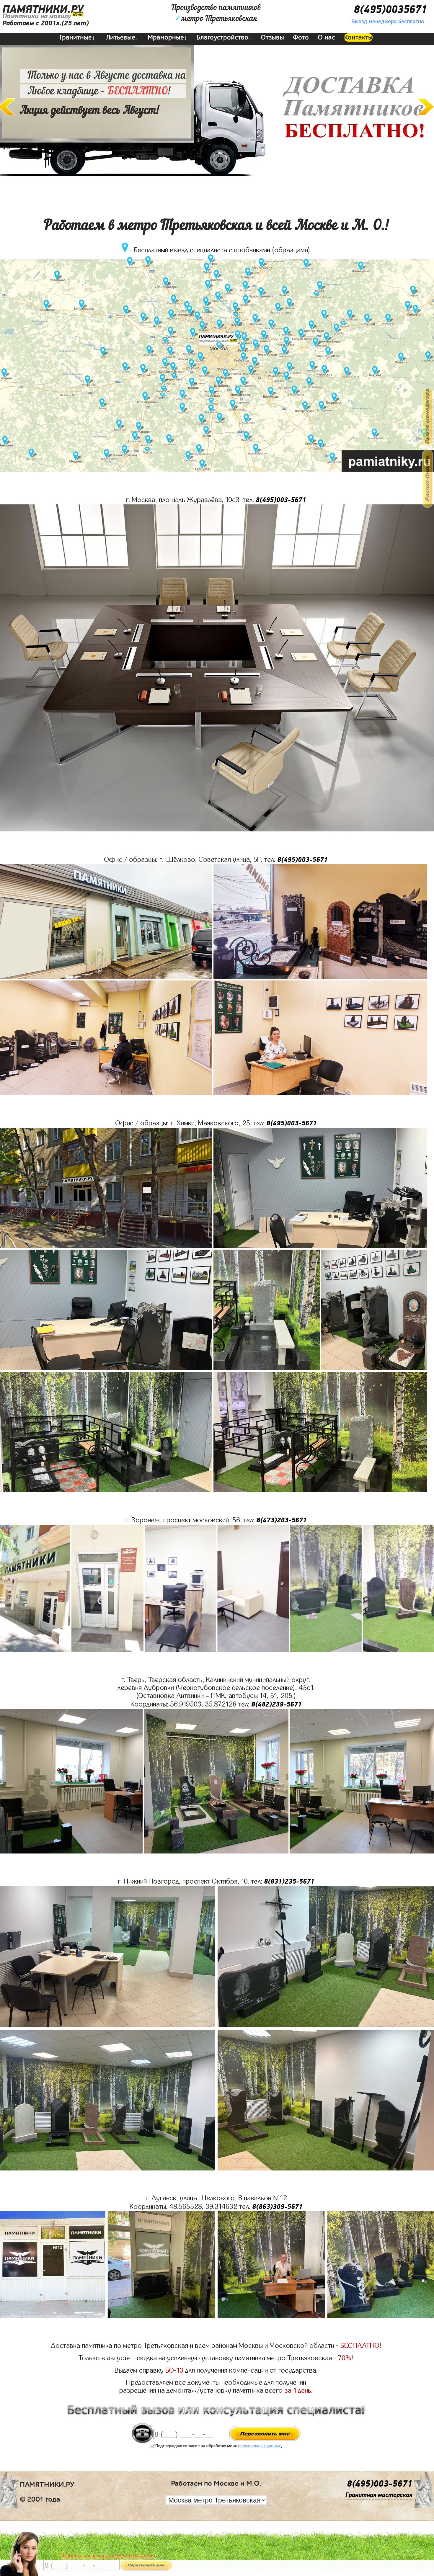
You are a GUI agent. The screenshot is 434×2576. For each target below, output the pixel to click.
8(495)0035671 (390, 10)
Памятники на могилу (37, 16)
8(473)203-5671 (282, 1520)
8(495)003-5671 (281, 500)
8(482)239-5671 (276, 1704)
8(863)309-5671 (277, 2207)
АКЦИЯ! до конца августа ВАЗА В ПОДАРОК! (108, 2556)
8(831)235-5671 (289, 1881)
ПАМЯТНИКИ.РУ (43, 10)
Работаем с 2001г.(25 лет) (46, 23)
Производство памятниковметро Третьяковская (216, 13)
